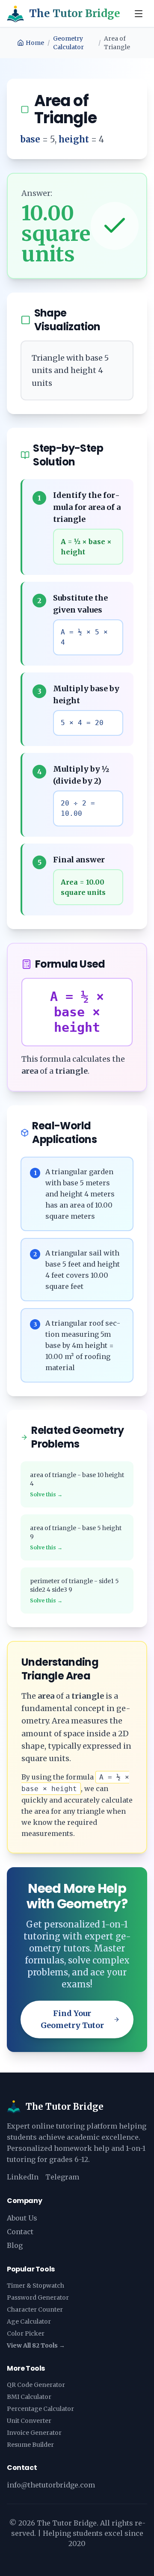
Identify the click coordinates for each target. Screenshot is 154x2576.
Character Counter (35, 2310)
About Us (22, 2218)
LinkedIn (23, 2177)
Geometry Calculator (68, 43)
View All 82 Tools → (36, 2345)
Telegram (62, 2177)
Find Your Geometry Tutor (72, 2019)
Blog (15, 2245)
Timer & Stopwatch (36, 2286)
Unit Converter (29, 2421)
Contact (20, 2232)
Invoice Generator (34, 2433)
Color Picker (26, 2333)
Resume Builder (30, 2445)
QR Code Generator (36, 2385)
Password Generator (38, 2298)
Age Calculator (29, 2321)
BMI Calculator (29, 2397)
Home (35, 43)
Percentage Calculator (40, 2409)
